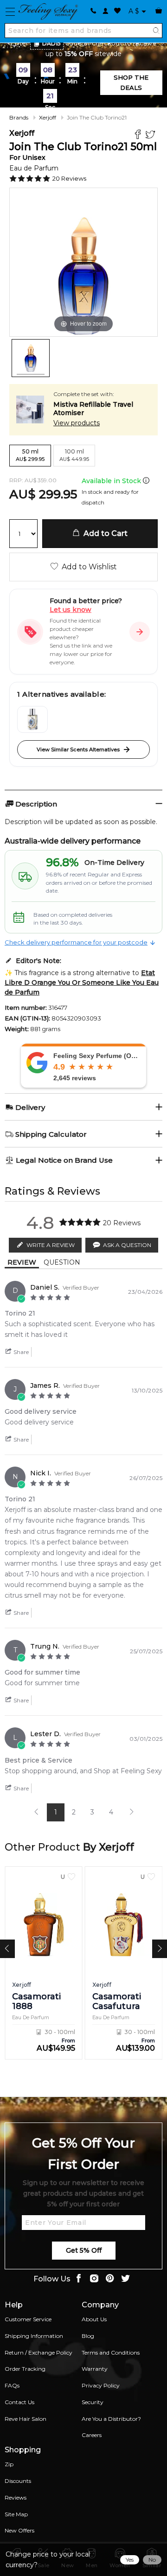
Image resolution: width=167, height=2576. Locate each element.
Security (93, 2402)
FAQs (12, 2385)
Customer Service (28, 2319)
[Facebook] (139, 135)
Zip (9, 2464)
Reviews (16, 2497)
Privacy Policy (101, 2385)
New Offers (19, 2530)
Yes (130, 2560)
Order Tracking (25, 2369)
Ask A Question (127, 1245)
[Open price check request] (140, 632)
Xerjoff (48, 117)
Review (22, 1262)
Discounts (18, 2481)
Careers (92, 2435)
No (152, 2560)
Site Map (16, 2514)
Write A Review (51, 1245)
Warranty (95, 2369)
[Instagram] (94, 2279)
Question (62, 1262)
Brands (19, 117)
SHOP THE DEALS (131, 82)
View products (77, 423)
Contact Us (19, 2402)
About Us (94, 2319)
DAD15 (51, 43)
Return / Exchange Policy (39, 2352)
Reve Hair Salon (26, 2419)
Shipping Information (34, 2336)
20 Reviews (69, 178)
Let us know (71, 610)
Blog (88, 2336)
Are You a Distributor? (111, 2419)
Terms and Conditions (111, 2352)
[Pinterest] (110, 2279)
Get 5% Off (84, 2250)
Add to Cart (104, 533)
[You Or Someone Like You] (32, 719)
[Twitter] (151, 135)
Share (20, 1352)
